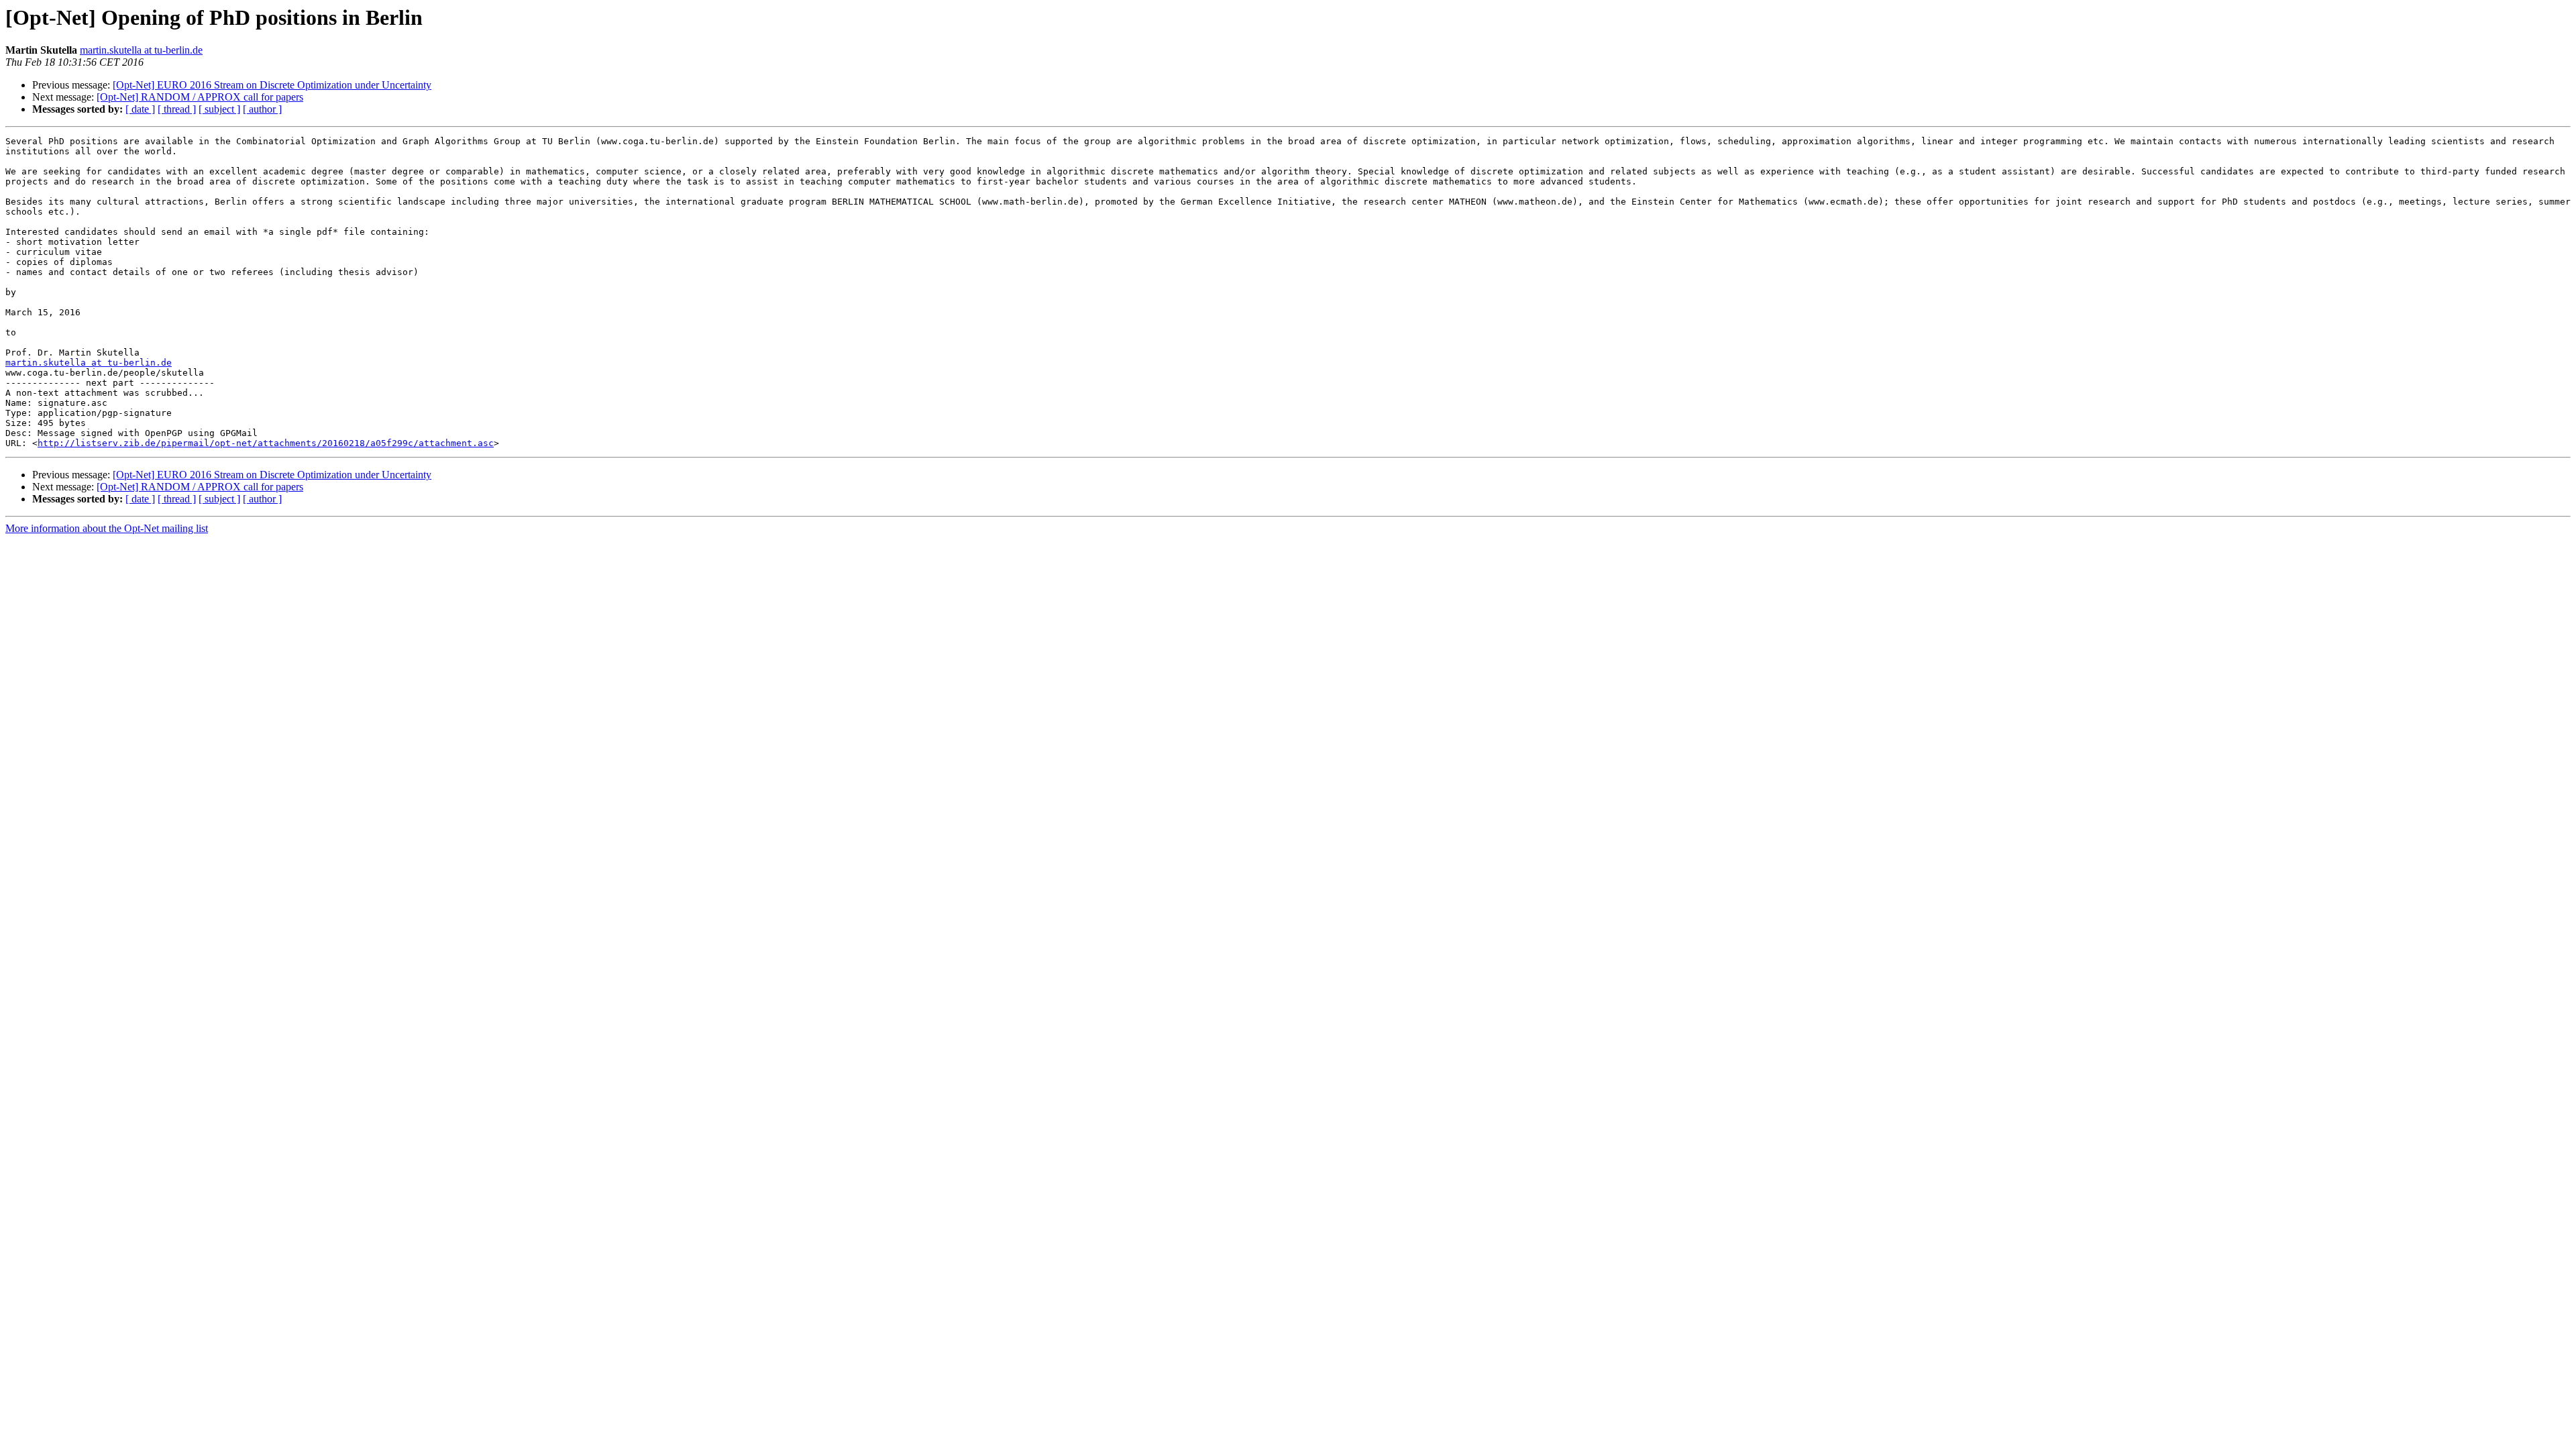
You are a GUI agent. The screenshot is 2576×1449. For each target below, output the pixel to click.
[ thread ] (177, 109)
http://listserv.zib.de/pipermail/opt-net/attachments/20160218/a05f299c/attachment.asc (266, 443)
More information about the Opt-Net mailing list (107, 528)
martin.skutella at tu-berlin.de (141, 50)
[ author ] (262, 109)
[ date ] (140, 109)
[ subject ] (219, 109)
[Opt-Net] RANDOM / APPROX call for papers (200, 97)
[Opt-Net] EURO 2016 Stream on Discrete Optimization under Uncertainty (272, 85)
